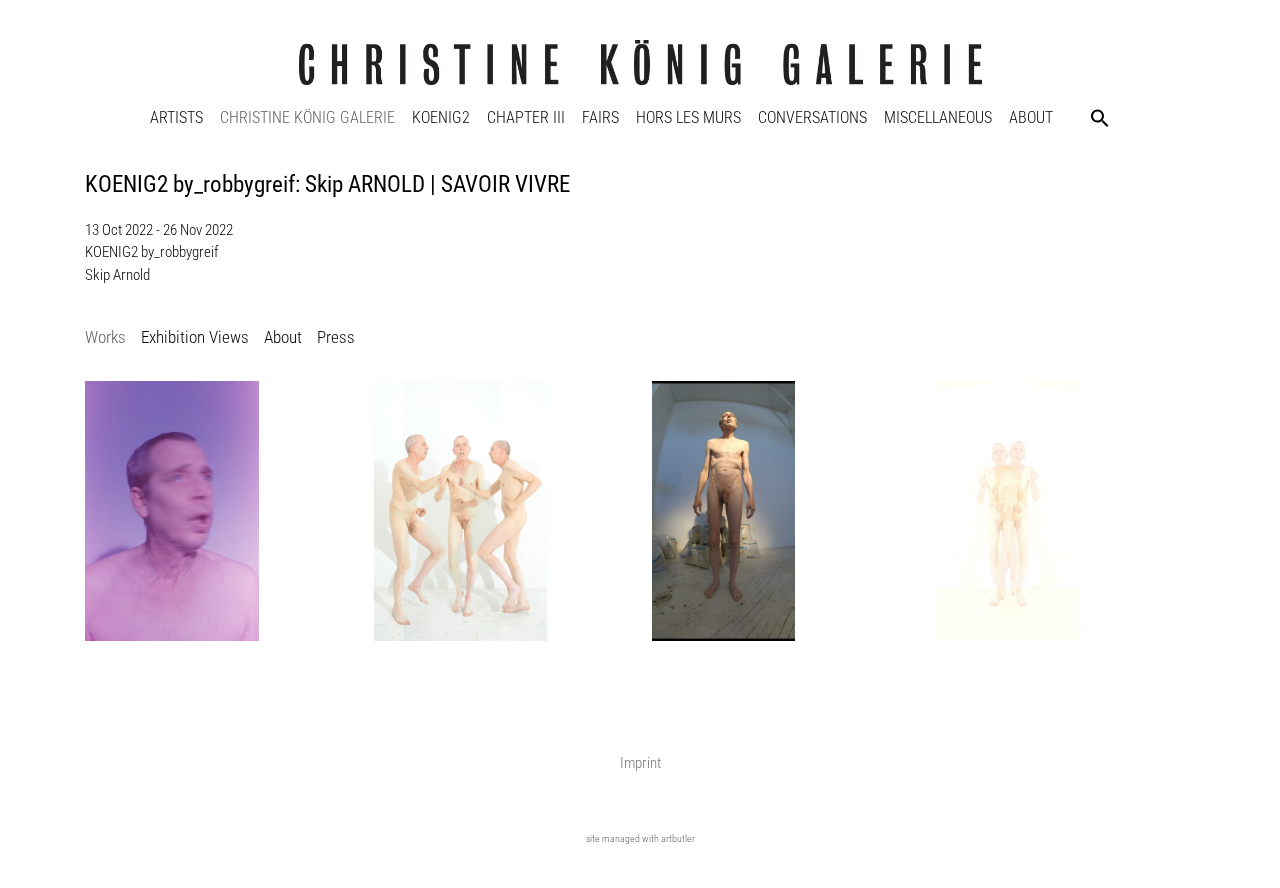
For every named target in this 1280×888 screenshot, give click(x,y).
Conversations (812, 117)
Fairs (600, 117)
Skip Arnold (117, 275)
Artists (176, 117)
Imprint (640, 763)
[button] (1100, 118)
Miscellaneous (938, 117)
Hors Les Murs (688, 117)
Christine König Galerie (307, 117)
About (1031, 117)
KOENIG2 (441, 117)
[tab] (105, 338)
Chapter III (526, 117)
